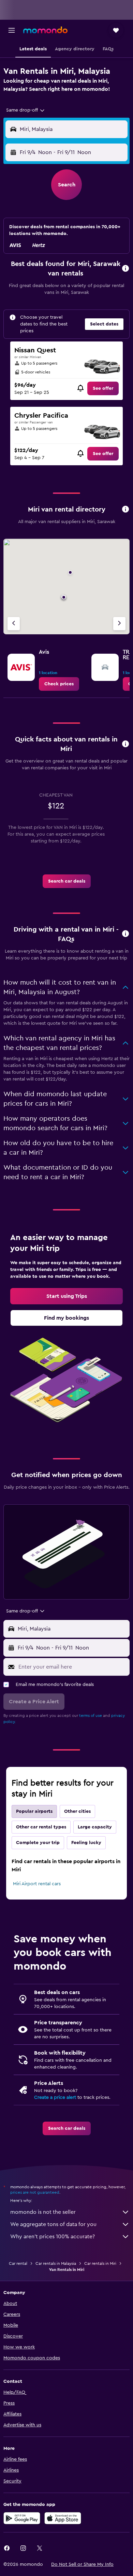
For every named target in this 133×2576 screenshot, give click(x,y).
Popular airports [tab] (34, 1811)
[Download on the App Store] (63, 2518)
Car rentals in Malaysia (56, 2263)
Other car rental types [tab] (41, 1827)
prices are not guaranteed (35, 2192)
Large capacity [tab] (95, 1827)
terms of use (91, 1716)
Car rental (18, 2263)
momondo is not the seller (43, 2212)
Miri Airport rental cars (37, 1884)
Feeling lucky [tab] (86, 1843)
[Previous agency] (14, 624)
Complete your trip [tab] (38, 1843)
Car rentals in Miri (100, 2263)
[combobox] (26, 110)
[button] (12, 30)
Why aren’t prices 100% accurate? (53, 2237)
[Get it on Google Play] (22, 2518)
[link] (103, 388)
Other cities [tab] (77, 1811)
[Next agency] (119, 624)
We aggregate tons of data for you (53, 2224)
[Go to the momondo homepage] (45, 30)
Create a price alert (55, 2097)
